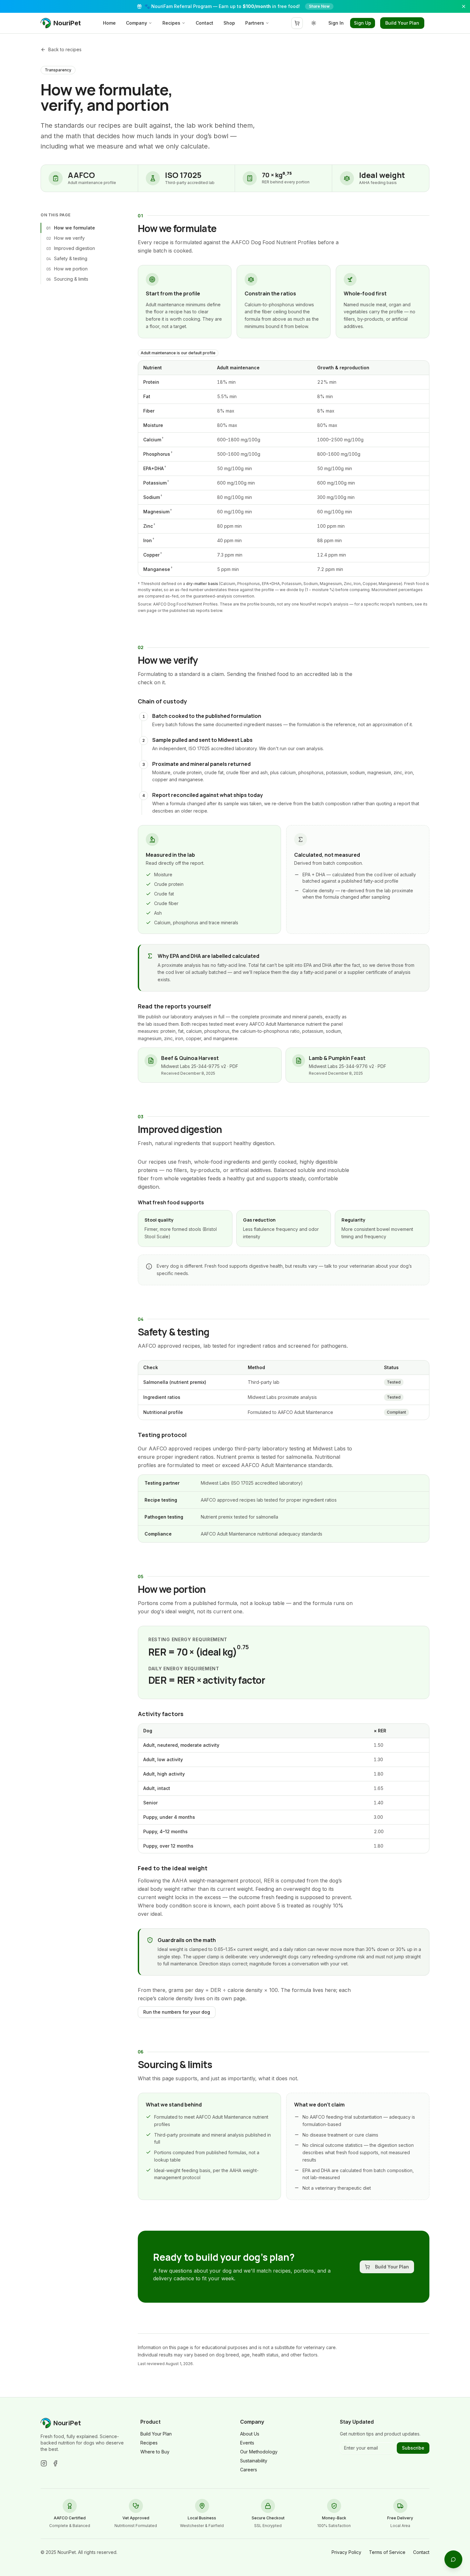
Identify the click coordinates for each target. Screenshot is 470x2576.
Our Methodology (259, 2452)
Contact (204, 23)
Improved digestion (71, 248)
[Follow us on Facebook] (55, 2463)
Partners (255, 23)
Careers (249, 2470)
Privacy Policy (346, 2552)
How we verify (66, 238)
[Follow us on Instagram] (44, 2463)
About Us (250, 2434)
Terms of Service (387, 2552)
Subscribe (413, 2448)
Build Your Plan (402, 23)
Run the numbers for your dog (177, 2012)
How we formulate (71, 228)
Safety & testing (67, 259)
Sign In (336, 23)
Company (137, 23)
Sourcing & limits (67, 279)
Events (247, 2443)
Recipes (171, 23)
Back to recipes (65, 49)
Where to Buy (155, 2452)
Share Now (319, 6)
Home (109, 23)
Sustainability (254, 2461)
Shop (229, 23)
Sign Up (363, 23)
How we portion (67, 269)
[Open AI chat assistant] (453, 2559)
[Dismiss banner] (464, 6)
